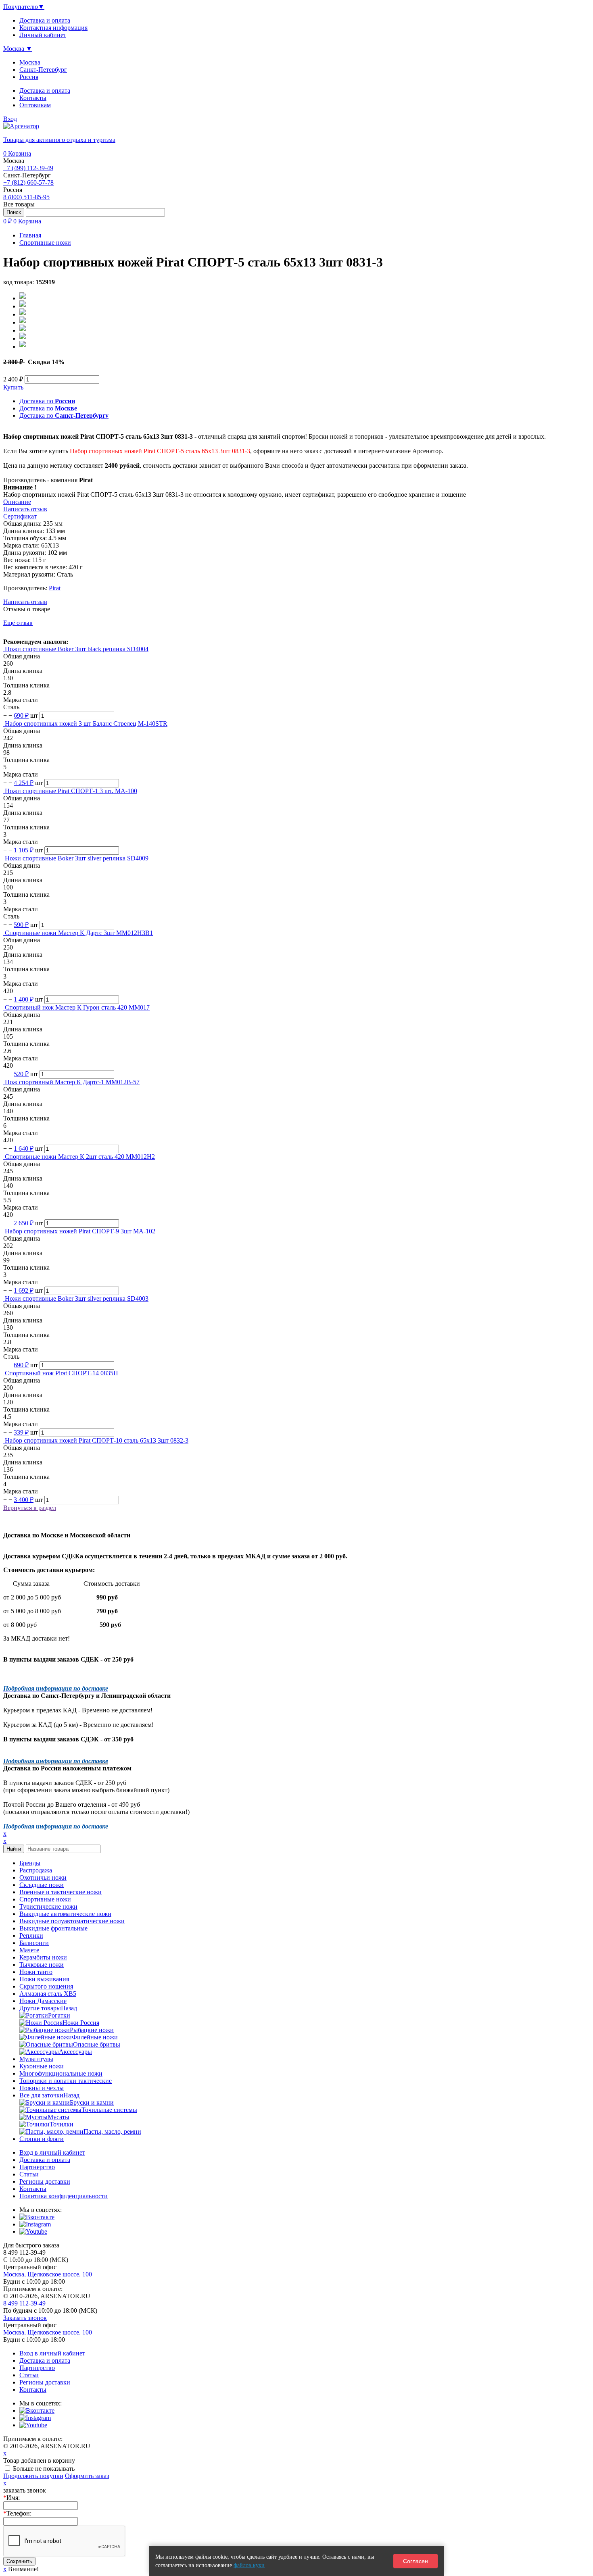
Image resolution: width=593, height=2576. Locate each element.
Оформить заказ (87, 2476)
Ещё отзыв (18, 623)
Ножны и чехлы (42, 2088)
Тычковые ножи (42, 1965)
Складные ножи (42, 1885)
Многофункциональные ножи (61, 2073)
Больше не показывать (44, 2469)
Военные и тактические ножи (61, 1892)
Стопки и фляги (42, 2139)
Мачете (29, 1950)
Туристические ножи (48, 1906)
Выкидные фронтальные (53, 1928)
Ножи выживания (44, 1979)
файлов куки (249, 2565)
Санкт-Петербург (43, 70)
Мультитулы (36, 2059)
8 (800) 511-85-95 (26, 197)
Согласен (416, 2561)
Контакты (33, 98)
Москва (30, 62)
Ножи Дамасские (43, 2001)
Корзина (17, 153)
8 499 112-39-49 (24, 2303)
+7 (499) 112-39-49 (28, 168)
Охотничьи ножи (43, 1877)
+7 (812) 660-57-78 (28, 182)
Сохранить (19, 2561)
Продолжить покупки (33, 2476)
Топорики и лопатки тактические (66, 2081)
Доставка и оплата (45, 91)
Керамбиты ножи (43, 1957)
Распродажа (36, 1870)
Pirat (55, 588)
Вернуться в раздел (30, 1508)
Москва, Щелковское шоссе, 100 (48, 2274)
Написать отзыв (25, 602)
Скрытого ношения (46, 1986)
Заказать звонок (25, 2318)
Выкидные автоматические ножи (65, 1914)
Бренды (30, 1863)
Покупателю (24, 7)
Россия (29, 77)
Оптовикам (35, 105)
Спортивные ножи (45, 1899)
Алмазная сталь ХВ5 (48, 1994)
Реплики (31, 1936)
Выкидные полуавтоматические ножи (72, 1921)
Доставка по (47, 401)
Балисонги (34, 1943)
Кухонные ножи (42, 2066)
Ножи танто (36, 1972)
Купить (13, 387)
